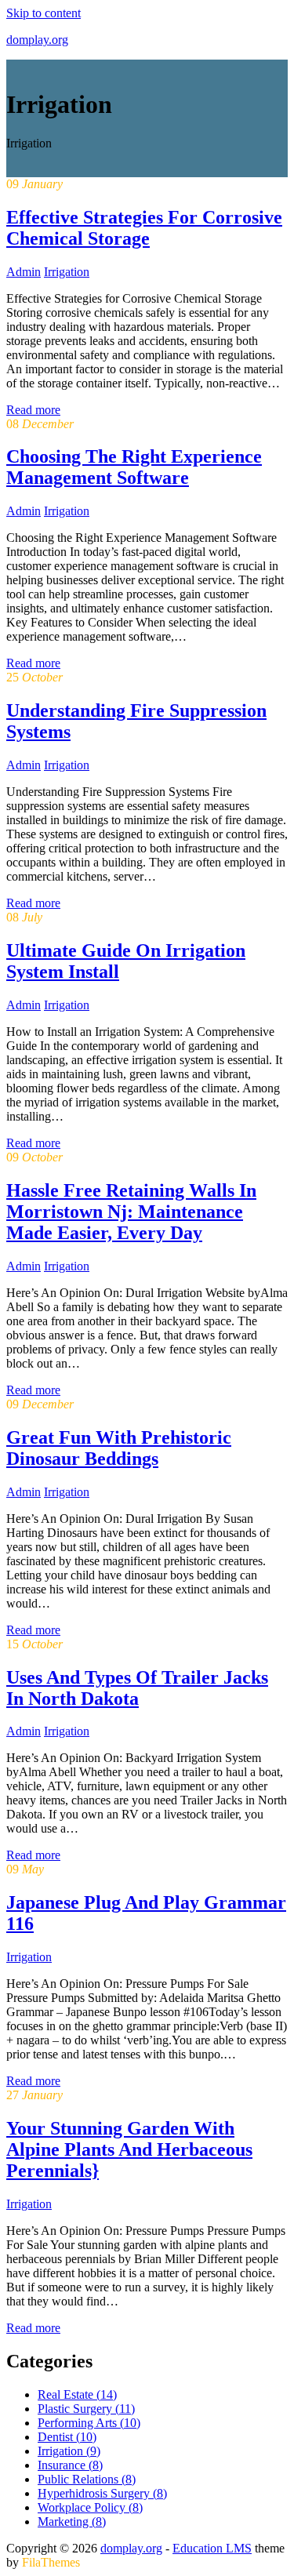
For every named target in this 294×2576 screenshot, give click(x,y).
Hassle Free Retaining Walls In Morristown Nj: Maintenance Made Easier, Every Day (131, 1212)
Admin (24, 272)
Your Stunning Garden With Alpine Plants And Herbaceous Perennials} (129, 2149)
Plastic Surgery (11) (86, 2409)
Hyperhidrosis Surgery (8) (102, 2493)
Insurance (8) (70, 2465)
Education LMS (212, 2548)
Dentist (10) (67, 2437)
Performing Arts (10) (89, 2423)
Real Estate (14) (77, 2394)
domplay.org (37, 40)
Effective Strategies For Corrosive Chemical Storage (144, 228)
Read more (33, 410)
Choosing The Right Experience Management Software (134, 467)
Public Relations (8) (87, 2479)
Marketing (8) (72, 2522)
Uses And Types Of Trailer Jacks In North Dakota (137, 1688)
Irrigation (67, 272)
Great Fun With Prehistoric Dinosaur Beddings (119, 1448)
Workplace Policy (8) (90, 2507)
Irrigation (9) (69, 2451)
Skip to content (44, 13)
